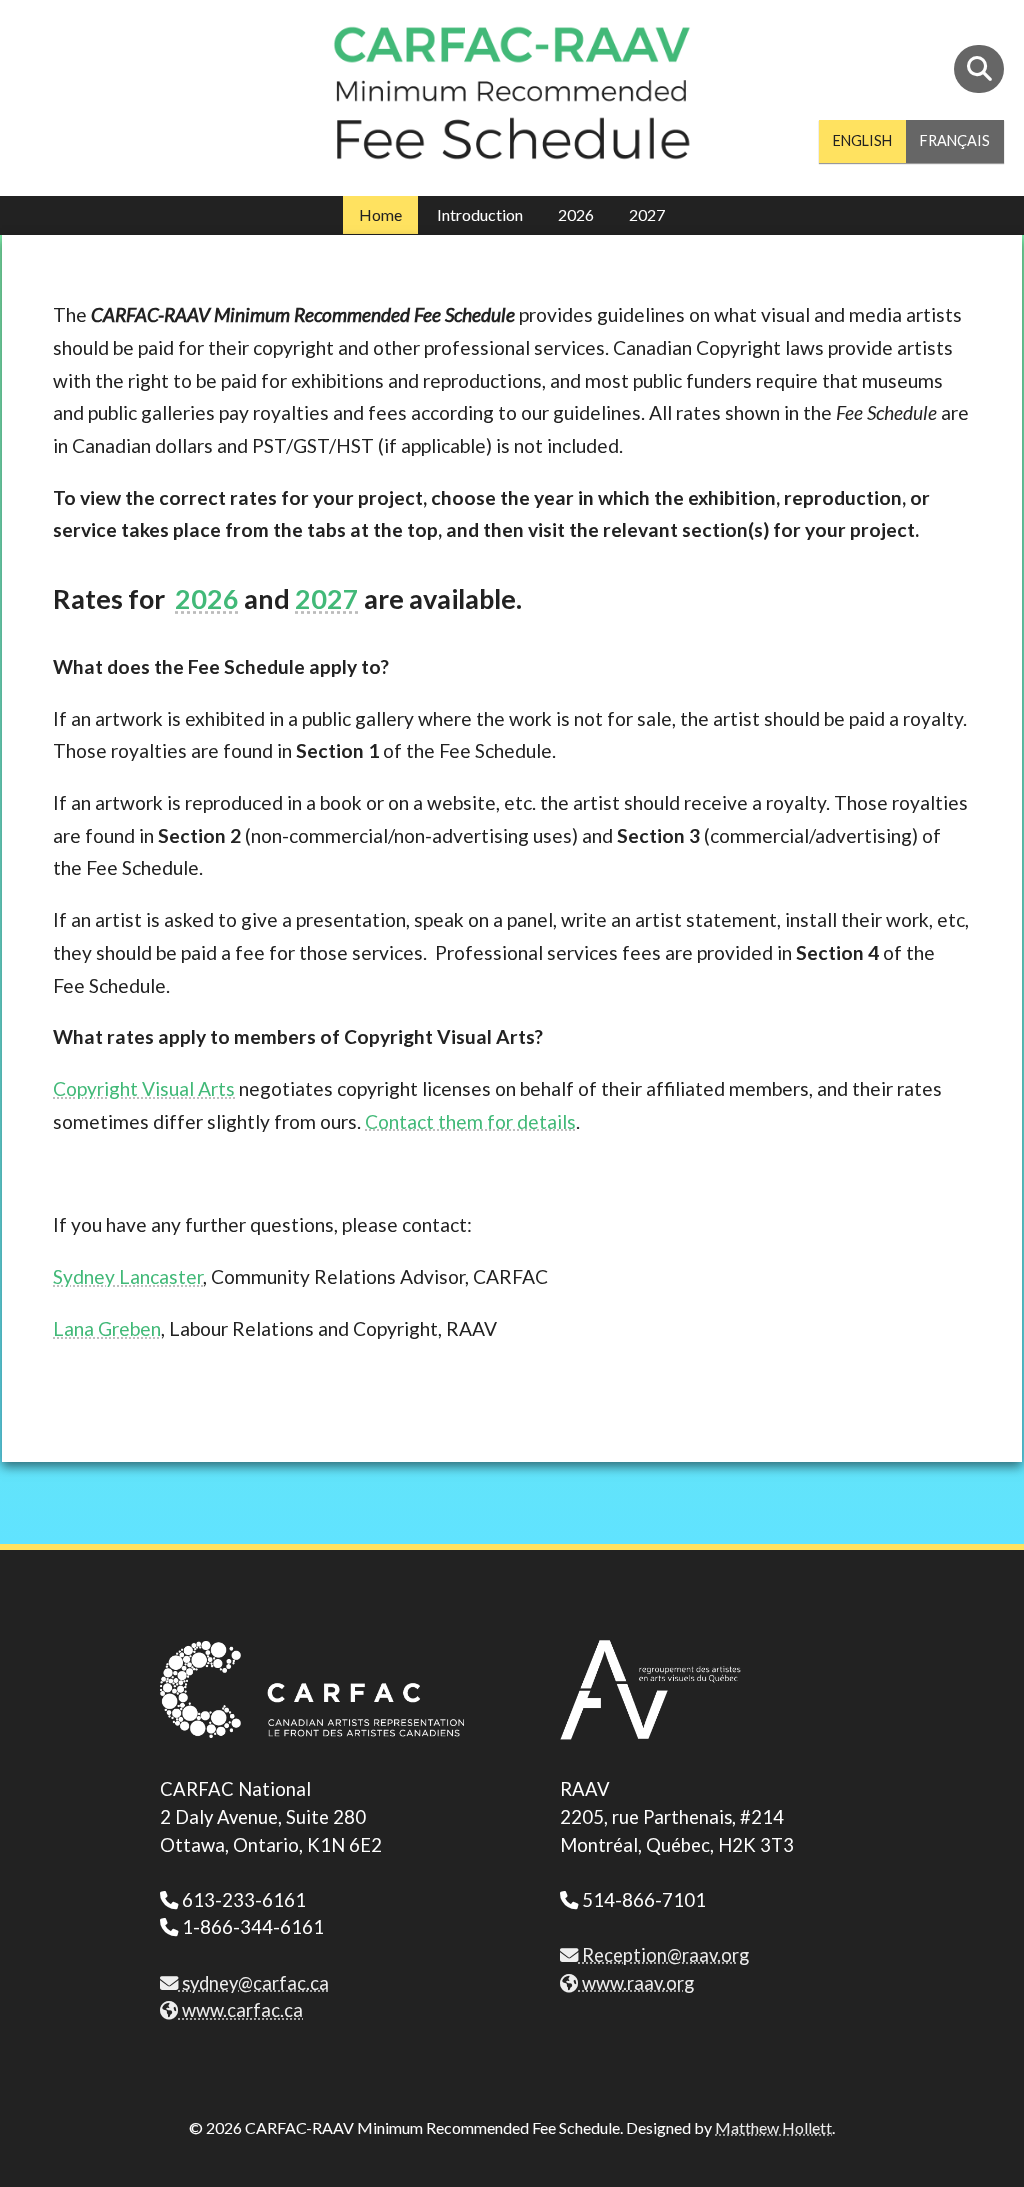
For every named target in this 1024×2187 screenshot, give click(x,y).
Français (955, 140)
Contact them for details (470, 1121)
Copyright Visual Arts (144, 1088)
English (862, 140)
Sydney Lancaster (128, 1276)
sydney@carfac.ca (253, 1983)
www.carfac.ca (240, 2010)
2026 (576, 214)
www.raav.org (636, 1983)
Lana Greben (107, 1328)
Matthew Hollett (773, 2127)
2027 (647, 214)
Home (380, 214)
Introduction (480, 214)
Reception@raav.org (663, 1955)
